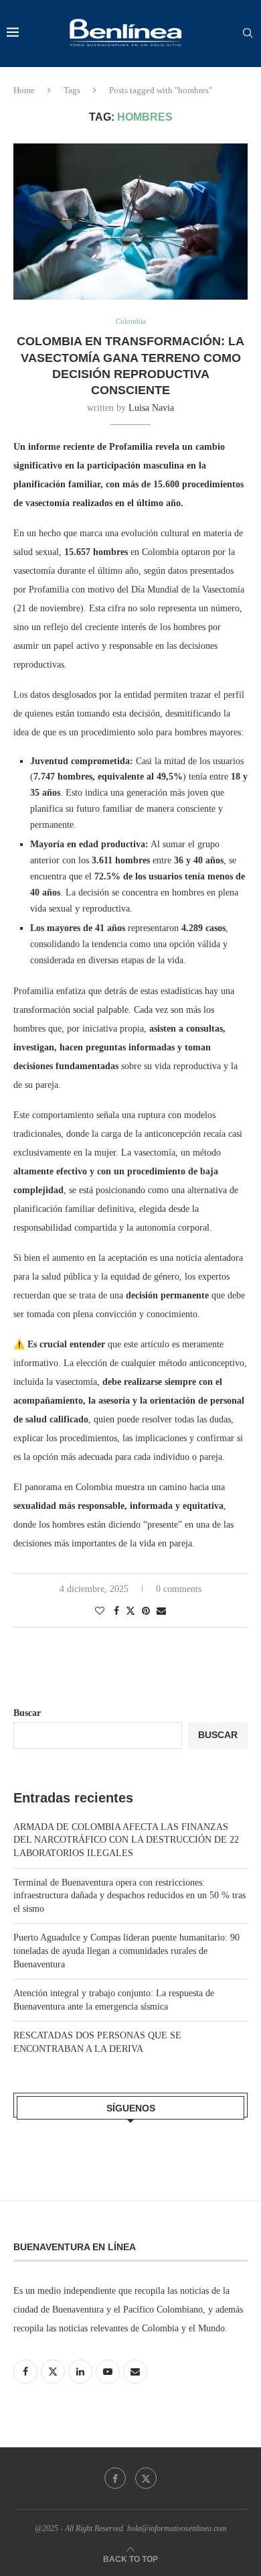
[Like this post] (100, 1611)
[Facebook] (115, 2478)
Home (24, 90)
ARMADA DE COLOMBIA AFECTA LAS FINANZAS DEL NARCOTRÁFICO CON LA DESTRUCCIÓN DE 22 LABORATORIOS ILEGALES (126, 1840)
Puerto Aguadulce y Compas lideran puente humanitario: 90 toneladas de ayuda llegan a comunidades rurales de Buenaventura (126, 1951)
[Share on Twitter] (130, 1611)
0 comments (179, 1589)
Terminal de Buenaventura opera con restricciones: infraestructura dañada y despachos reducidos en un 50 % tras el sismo (129, 1896)
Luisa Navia (151, 408)
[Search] (248, 34)
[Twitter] (146, 2478)
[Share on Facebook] (116, 1611)
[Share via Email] (161, 1611)
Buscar (27, 1713)
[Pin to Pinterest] (146, 1611)
